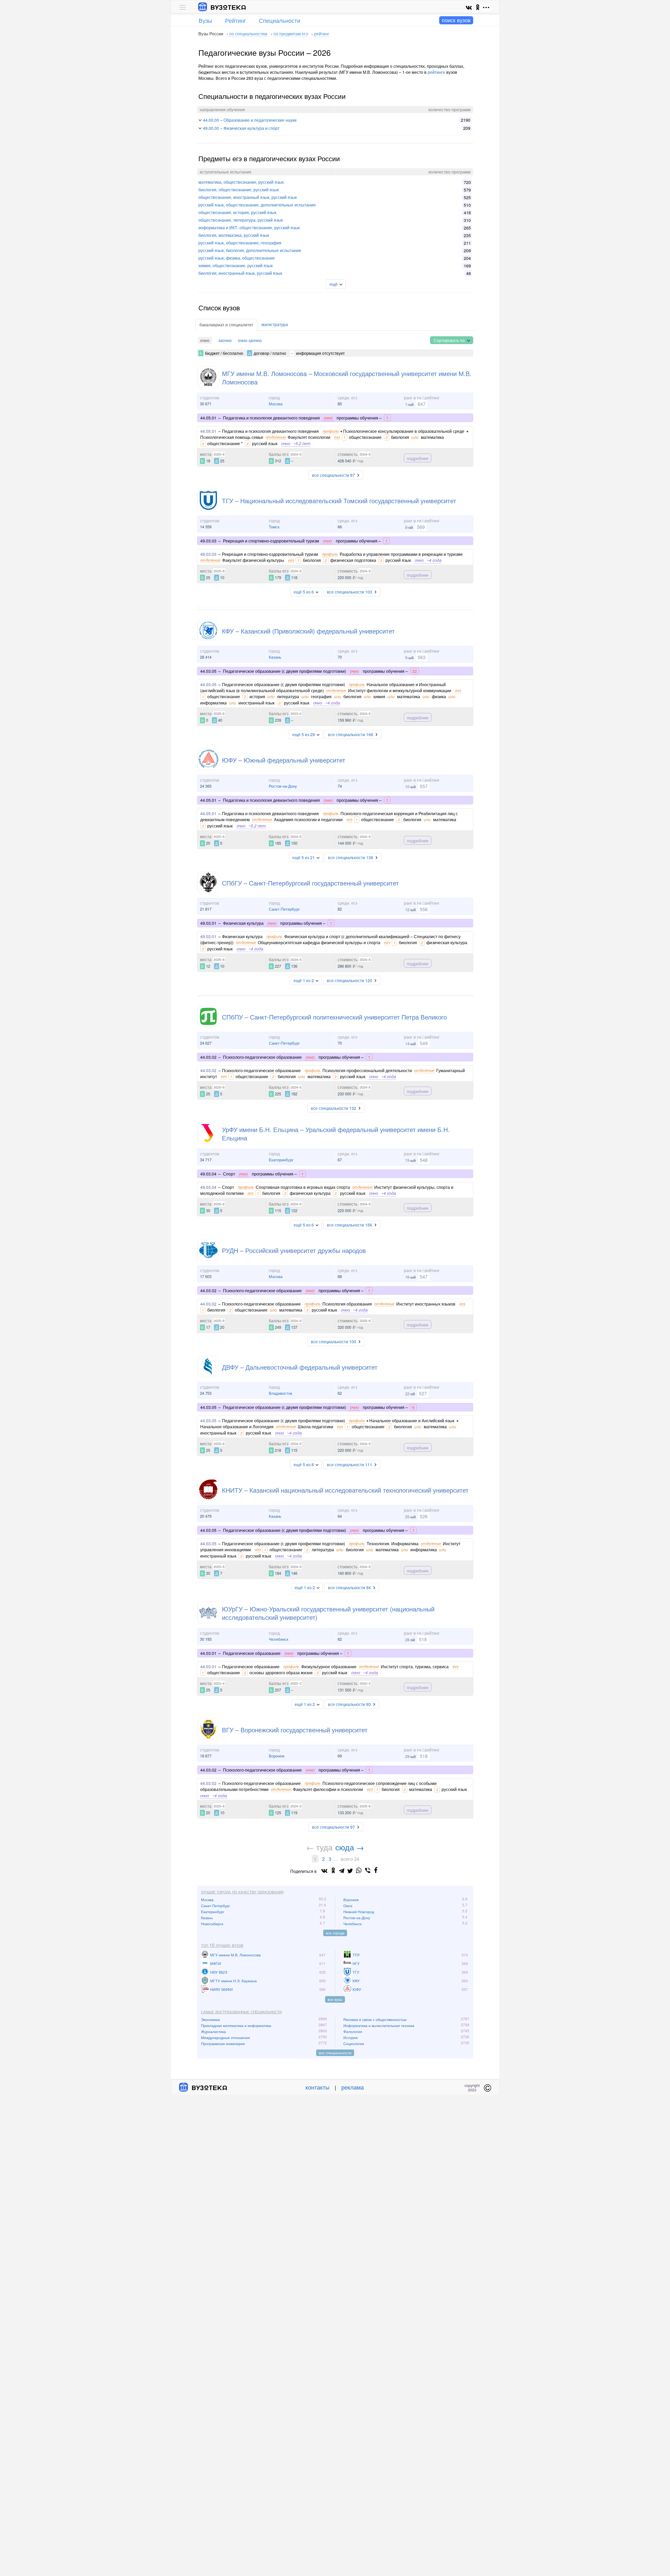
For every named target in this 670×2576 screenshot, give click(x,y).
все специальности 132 (334, 1108)
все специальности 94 (349, 1587)
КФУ (356, 1981)
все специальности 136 (351, 857)
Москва (276, 404)
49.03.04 (208, 1187)
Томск (274, 527)
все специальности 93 (349, 1704)
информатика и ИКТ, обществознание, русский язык (249, 228)
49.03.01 (208, 936)
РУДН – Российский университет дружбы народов (294, 1250)
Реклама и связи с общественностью (375, 2019)
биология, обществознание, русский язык (239, 190)
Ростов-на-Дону (283, 786)
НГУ (356, 1963)
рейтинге (436, 72)
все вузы (335, 1999)
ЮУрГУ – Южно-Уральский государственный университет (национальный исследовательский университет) (328, 1613)
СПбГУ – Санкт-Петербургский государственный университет (310, 883)
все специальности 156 (350, 1225)
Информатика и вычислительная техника (379, 2025)
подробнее (418, 458)
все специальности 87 (333, 475)
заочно (225, 340)
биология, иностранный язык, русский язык (240, 273)
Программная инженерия (223, 2043)
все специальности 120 (350, 980)
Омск (348, 1906)
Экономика (210, 2019)
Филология (353, 2031)
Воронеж (277, 1756)
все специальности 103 (350, 592)
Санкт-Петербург (284, 909)
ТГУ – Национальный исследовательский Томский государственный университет (339, 500)
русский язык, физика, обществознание (237, 258)
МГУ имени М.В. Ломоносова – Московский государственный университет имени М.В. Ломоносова (347, 377)
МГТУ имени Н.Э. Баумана (233, 1981)
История (351, 2037)
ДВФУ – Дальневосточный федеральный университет (300, 1367)
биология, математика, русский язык (234, 235)
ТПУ (356, 1955)
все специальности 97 (333, 1827)
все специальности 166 (351, 734)
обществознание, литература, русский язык (241, 220)
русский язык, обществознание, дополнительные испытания (257, 205)
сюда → (350, 1847)
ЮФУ (357, 1989)
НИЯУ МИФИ (221, 1989)
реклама (353, 2087)
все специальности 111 (350, 1465)
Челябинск (279, 1639)
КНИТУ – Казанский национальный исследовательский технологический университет (345, 1490)
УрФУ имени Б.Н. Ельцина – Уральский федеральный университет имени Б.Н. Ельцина (336, 1133)
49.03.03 (208, 554)
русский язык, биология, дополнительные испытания (250, 250)
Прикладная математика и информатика (236, 2025)
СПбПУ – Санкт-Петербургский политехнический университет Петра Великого (334, 1017)
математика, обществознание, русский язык (241, 182)
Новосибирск (212, 1924)
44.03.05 (208, 684)
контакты (317, 2087)
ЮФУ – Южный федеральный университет (284, 760)
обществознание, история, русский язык (237, 212)
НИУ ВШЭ (219, 1972)
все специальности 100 (334, 1342)
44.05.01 (208, 431)
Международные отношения (225, 2037)
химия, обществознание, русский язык (236, 265)
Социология (354, 2043)
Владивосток (281, 1393)
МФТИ (216, 1963)
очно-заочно (250, 340)
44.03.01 (208, 1667)
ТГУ (356, 1972)
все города (335, 1933)
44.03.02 (208, 1070)
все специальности (335, 2053)
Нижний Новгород (359, 1912)
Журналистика (213, 2031)
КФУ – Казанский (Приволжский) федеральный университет (308, 631)
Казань (275, 657)
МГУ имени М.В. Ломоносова (235, 1955)
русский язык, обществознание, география (240, 243)
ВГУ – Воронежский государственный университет (295, 1730)
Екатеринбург (281, 1160)
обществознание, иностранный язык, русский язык (248, 197)
